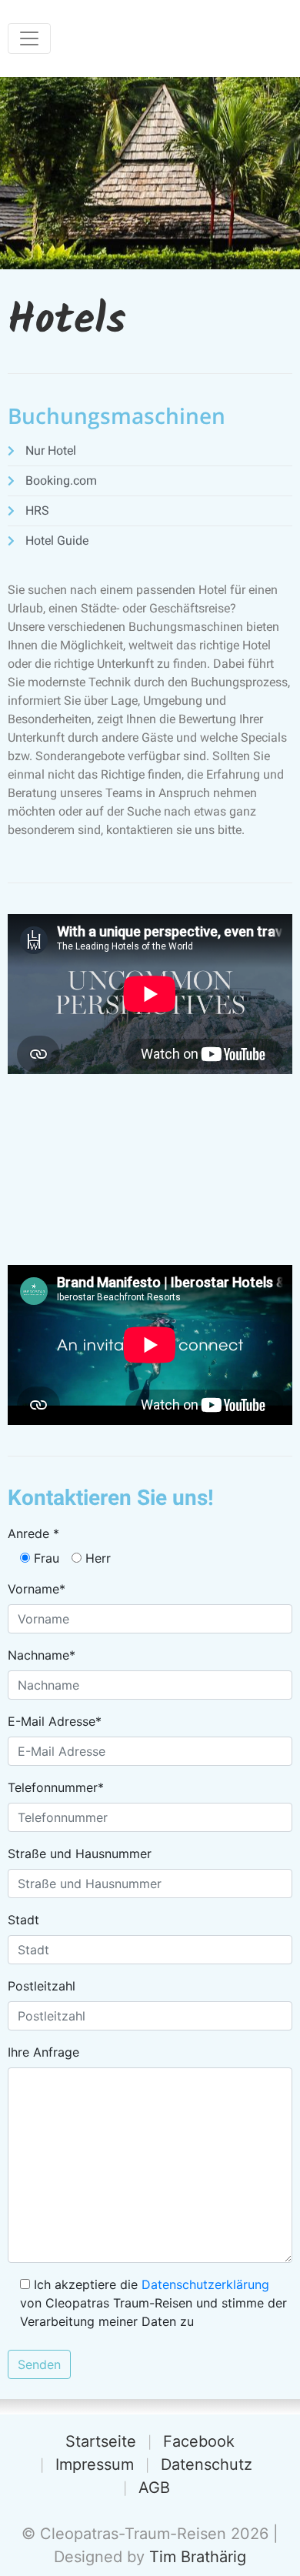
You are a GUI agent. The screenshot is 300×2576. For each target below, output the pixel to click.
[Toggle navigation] (29, 38)
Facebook (199, 2441)
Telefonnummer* (56, 1787)
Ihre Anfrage (43, 2052)
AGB (154, 2488)
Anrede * (33, 1533)
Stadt (23, 1920)
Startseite (101, 2441)
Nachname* (42, 1655)
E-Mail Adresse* (55, 1721)
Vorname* (37, 1589)
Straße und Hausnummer (80, 1854)
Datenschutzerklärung (205, 2284)
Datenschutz (207, 2464)
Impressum (95, 2464)
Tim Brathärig (198, 2557)
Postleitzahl (42, 1986)
